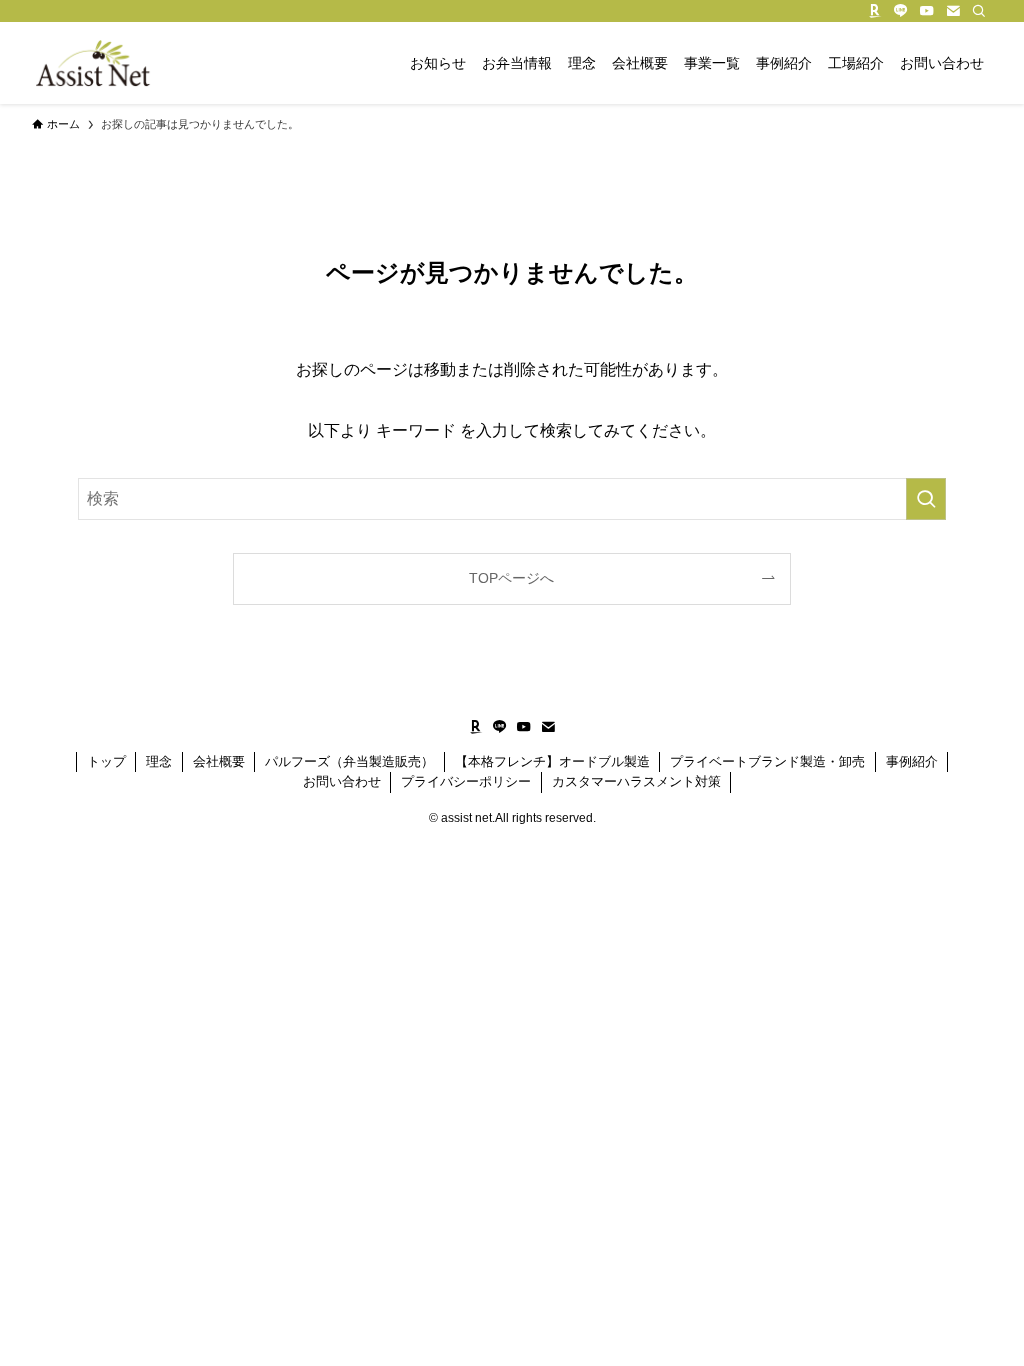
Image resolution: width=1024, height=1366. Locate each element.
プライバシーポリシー (466, 781)
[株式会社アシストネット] (92, 63)
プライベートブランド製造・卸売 (767, 761)
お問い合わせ (342, 781)
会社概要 (219, 761)
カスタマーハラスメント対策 (636, 781)
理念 (159, 761)
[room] (875, 11)
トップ (106, 761)
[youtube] (927, 11)
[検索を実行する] (926, 499)
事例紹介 (912, 761)
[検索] (979, 11)
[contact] (953, 11)
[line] (901, 11)
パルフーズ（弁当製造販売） (349, 761)
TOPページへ (511, 578)
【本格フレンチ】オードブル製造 (552, 761)
